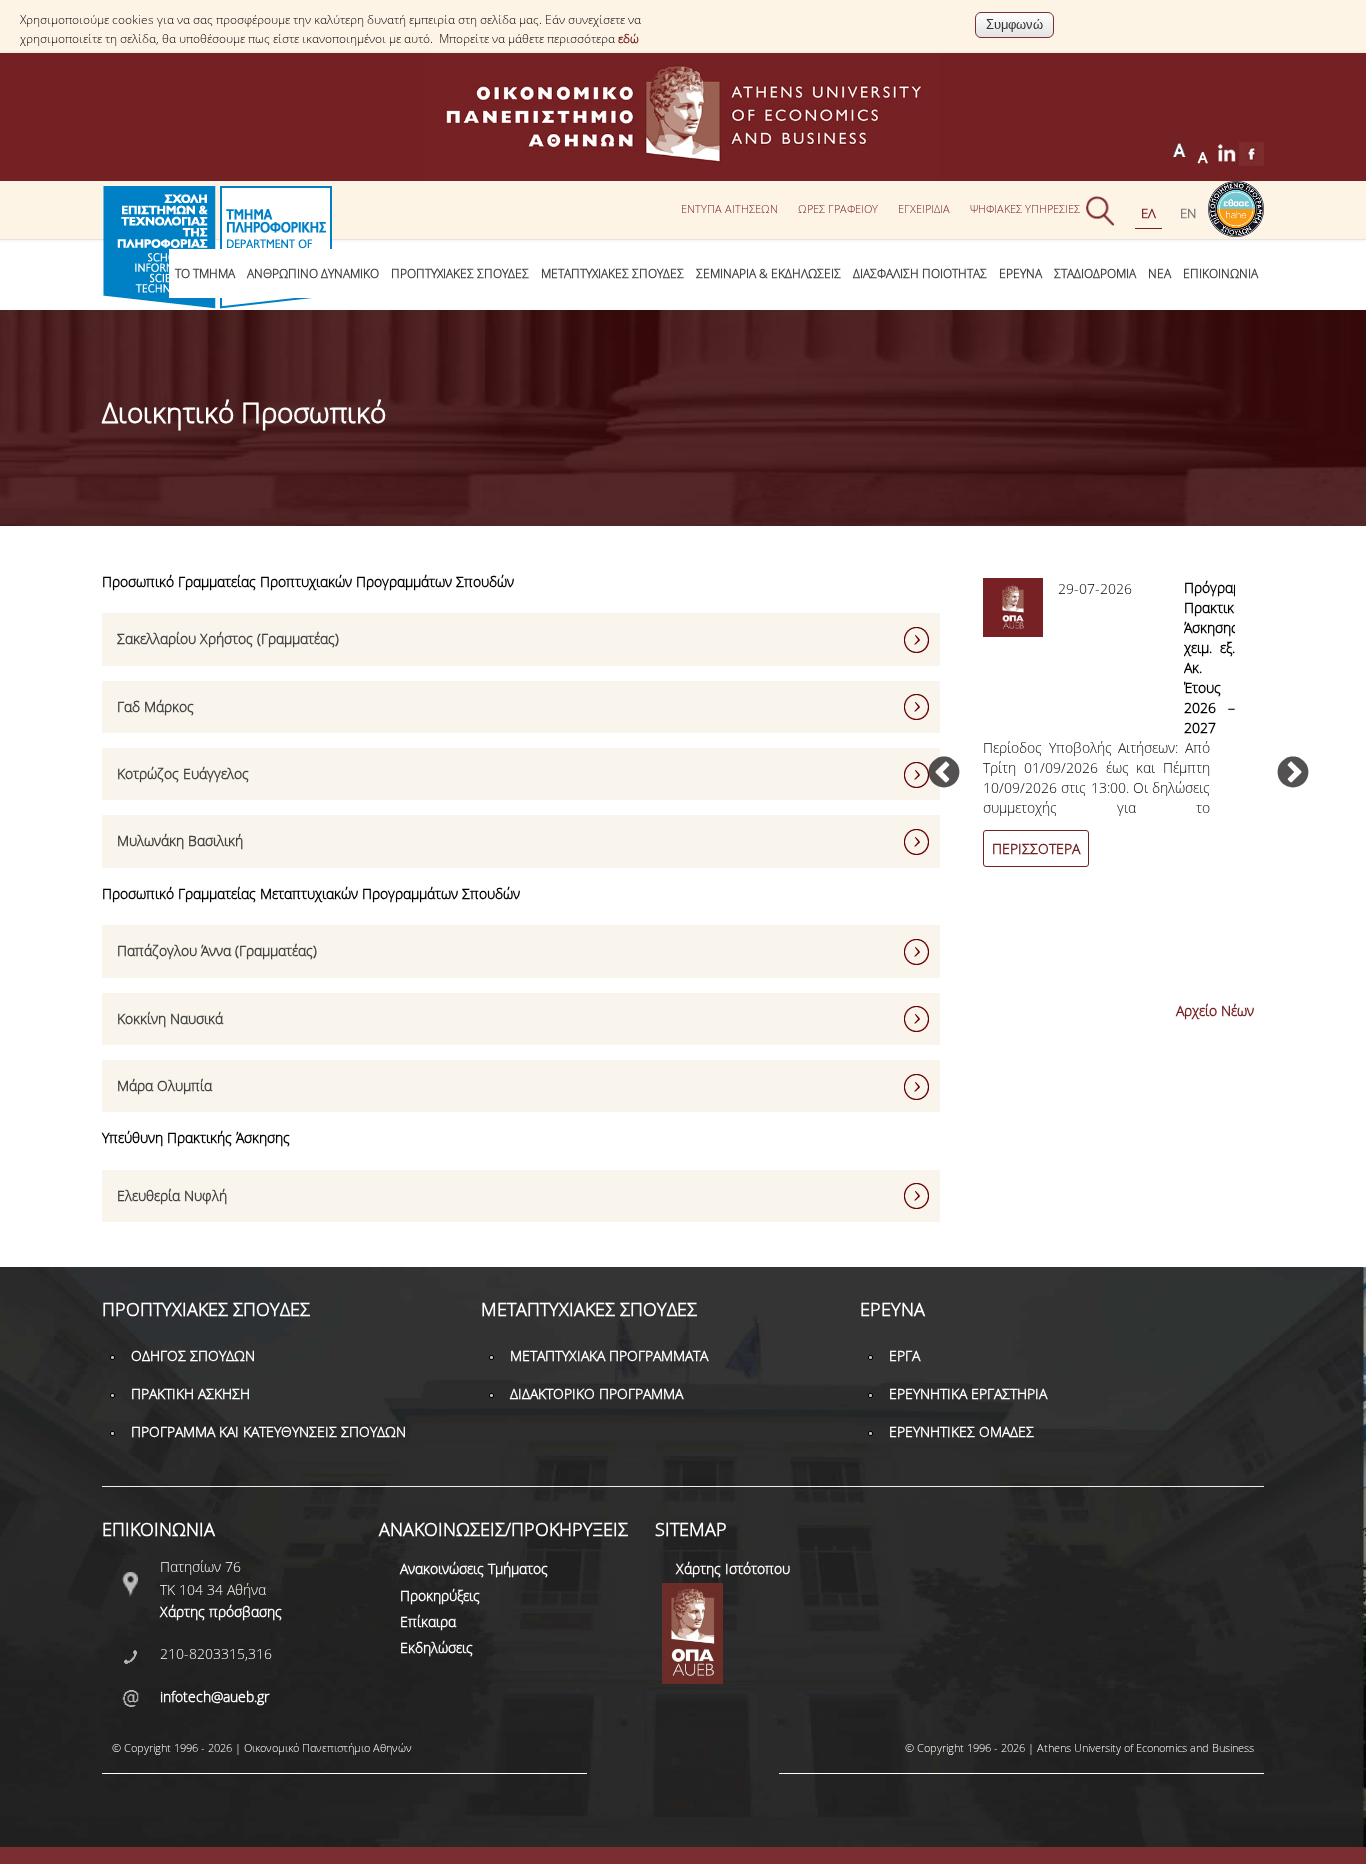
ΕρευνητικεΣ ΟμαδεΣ (961, 1431)
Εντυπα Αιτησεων (729, 208)
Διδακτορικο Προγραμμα (596, 1393)
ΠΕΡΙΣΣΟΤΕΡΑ (1036, 848)
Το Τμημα (205, 273)
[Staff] (1188, 213)
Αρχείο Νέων (1215, 1010)
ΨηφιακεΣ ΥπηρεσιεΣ (1025, 208)
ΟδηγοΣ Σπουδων (193, 1355)
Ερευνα (1020, 273)
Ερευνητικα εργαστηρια (968, 1393)
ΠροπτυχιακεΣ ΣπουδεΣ (460, 273)
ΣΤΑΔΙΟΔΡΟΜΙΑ (1095, 273)
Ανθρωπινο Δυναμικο (313, 273)
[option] (1118, 734)
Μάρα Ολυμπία (164, 1085)
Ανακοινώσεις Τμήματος (474, 1568)
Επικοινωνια (1220, 273)
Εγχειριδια (924, 208)
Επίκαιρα (428, 1621)
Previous (944, 774)
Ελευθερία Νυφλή (172, 1195)
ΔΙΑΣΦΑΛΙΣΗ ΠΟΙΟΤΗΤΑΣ (920, 273)
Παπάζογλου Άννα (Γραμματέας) (217, 950)
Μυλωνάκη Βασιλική (180, 840)
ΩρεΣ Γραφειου (838, 208)
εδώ (628, 38)
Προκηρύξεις (440, 1595)
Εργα (904, 1355)
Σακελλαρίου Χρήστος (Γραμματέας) (228, 638)
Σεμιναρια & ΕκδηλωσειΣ (768, 273)
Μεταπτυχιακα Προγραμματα (609, 1355)
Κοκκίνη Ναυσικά (170, 1018)
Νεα (1159, 273)
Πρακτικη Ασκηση (190, 1393)
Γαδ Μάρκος (155, 706)
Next (1293, 774)
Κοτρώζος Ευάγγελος (183, 773)
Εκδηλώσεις (436, 1647)
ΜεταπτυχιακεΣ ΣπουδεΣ (612, 273)
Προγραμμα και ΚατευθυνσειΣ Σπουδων (268, 1431)
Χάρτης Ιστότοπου (733, 1568)
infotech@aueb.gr (214, 1696)
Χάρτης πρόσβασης (221, 1611)
